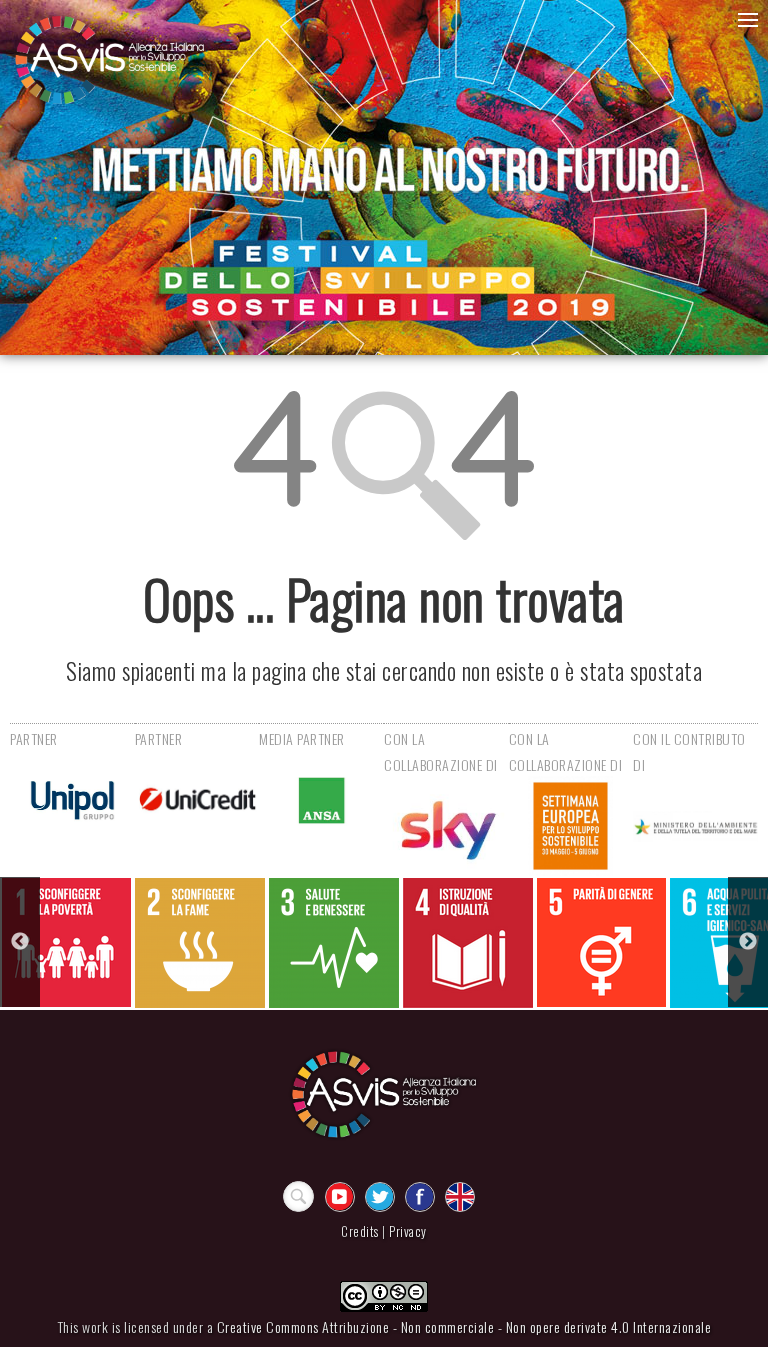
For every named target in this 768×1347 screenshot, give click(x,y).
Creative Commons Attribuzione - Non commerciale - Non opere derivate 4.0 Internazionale (464, 1326)
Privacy (408, 1231)
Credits (360, 1231)
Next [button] (748, 942)
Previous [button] (20, 942)
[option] (66, 942)
